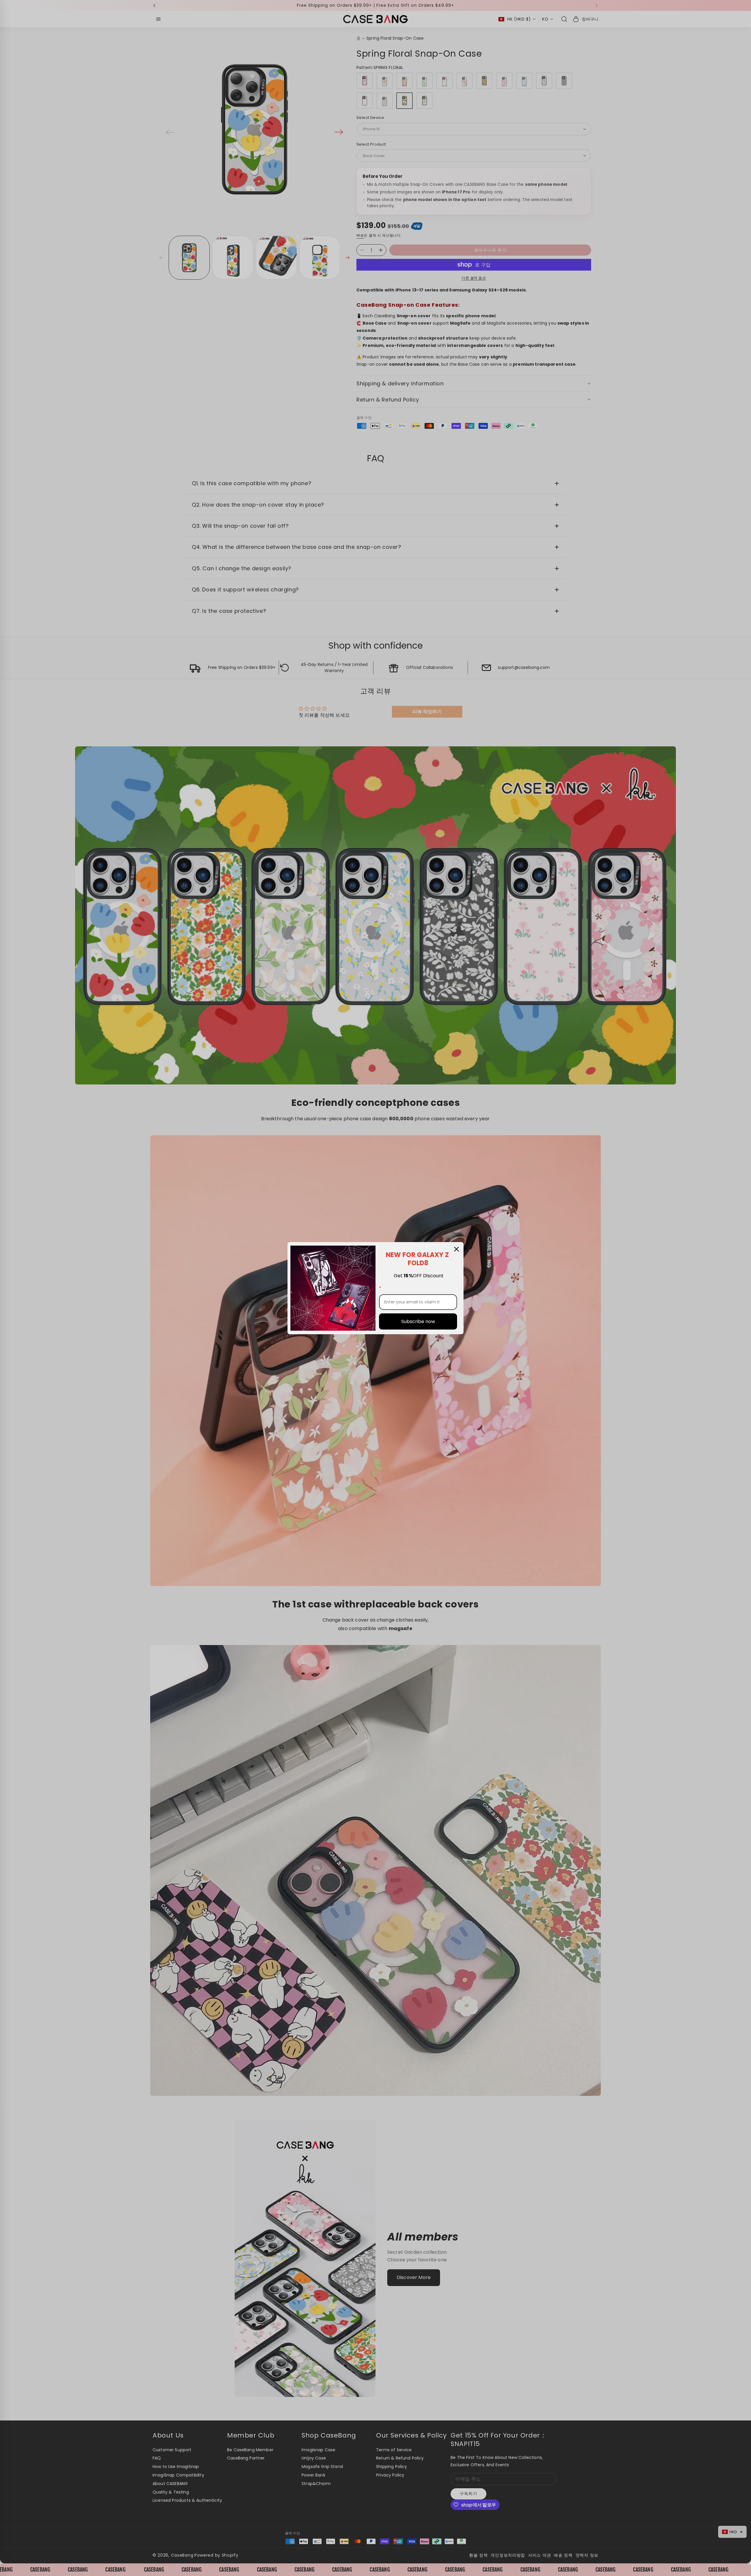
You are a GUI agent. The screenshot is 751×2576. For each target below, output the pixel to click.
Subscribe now (418, 1321)
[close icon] (456, 1249)
